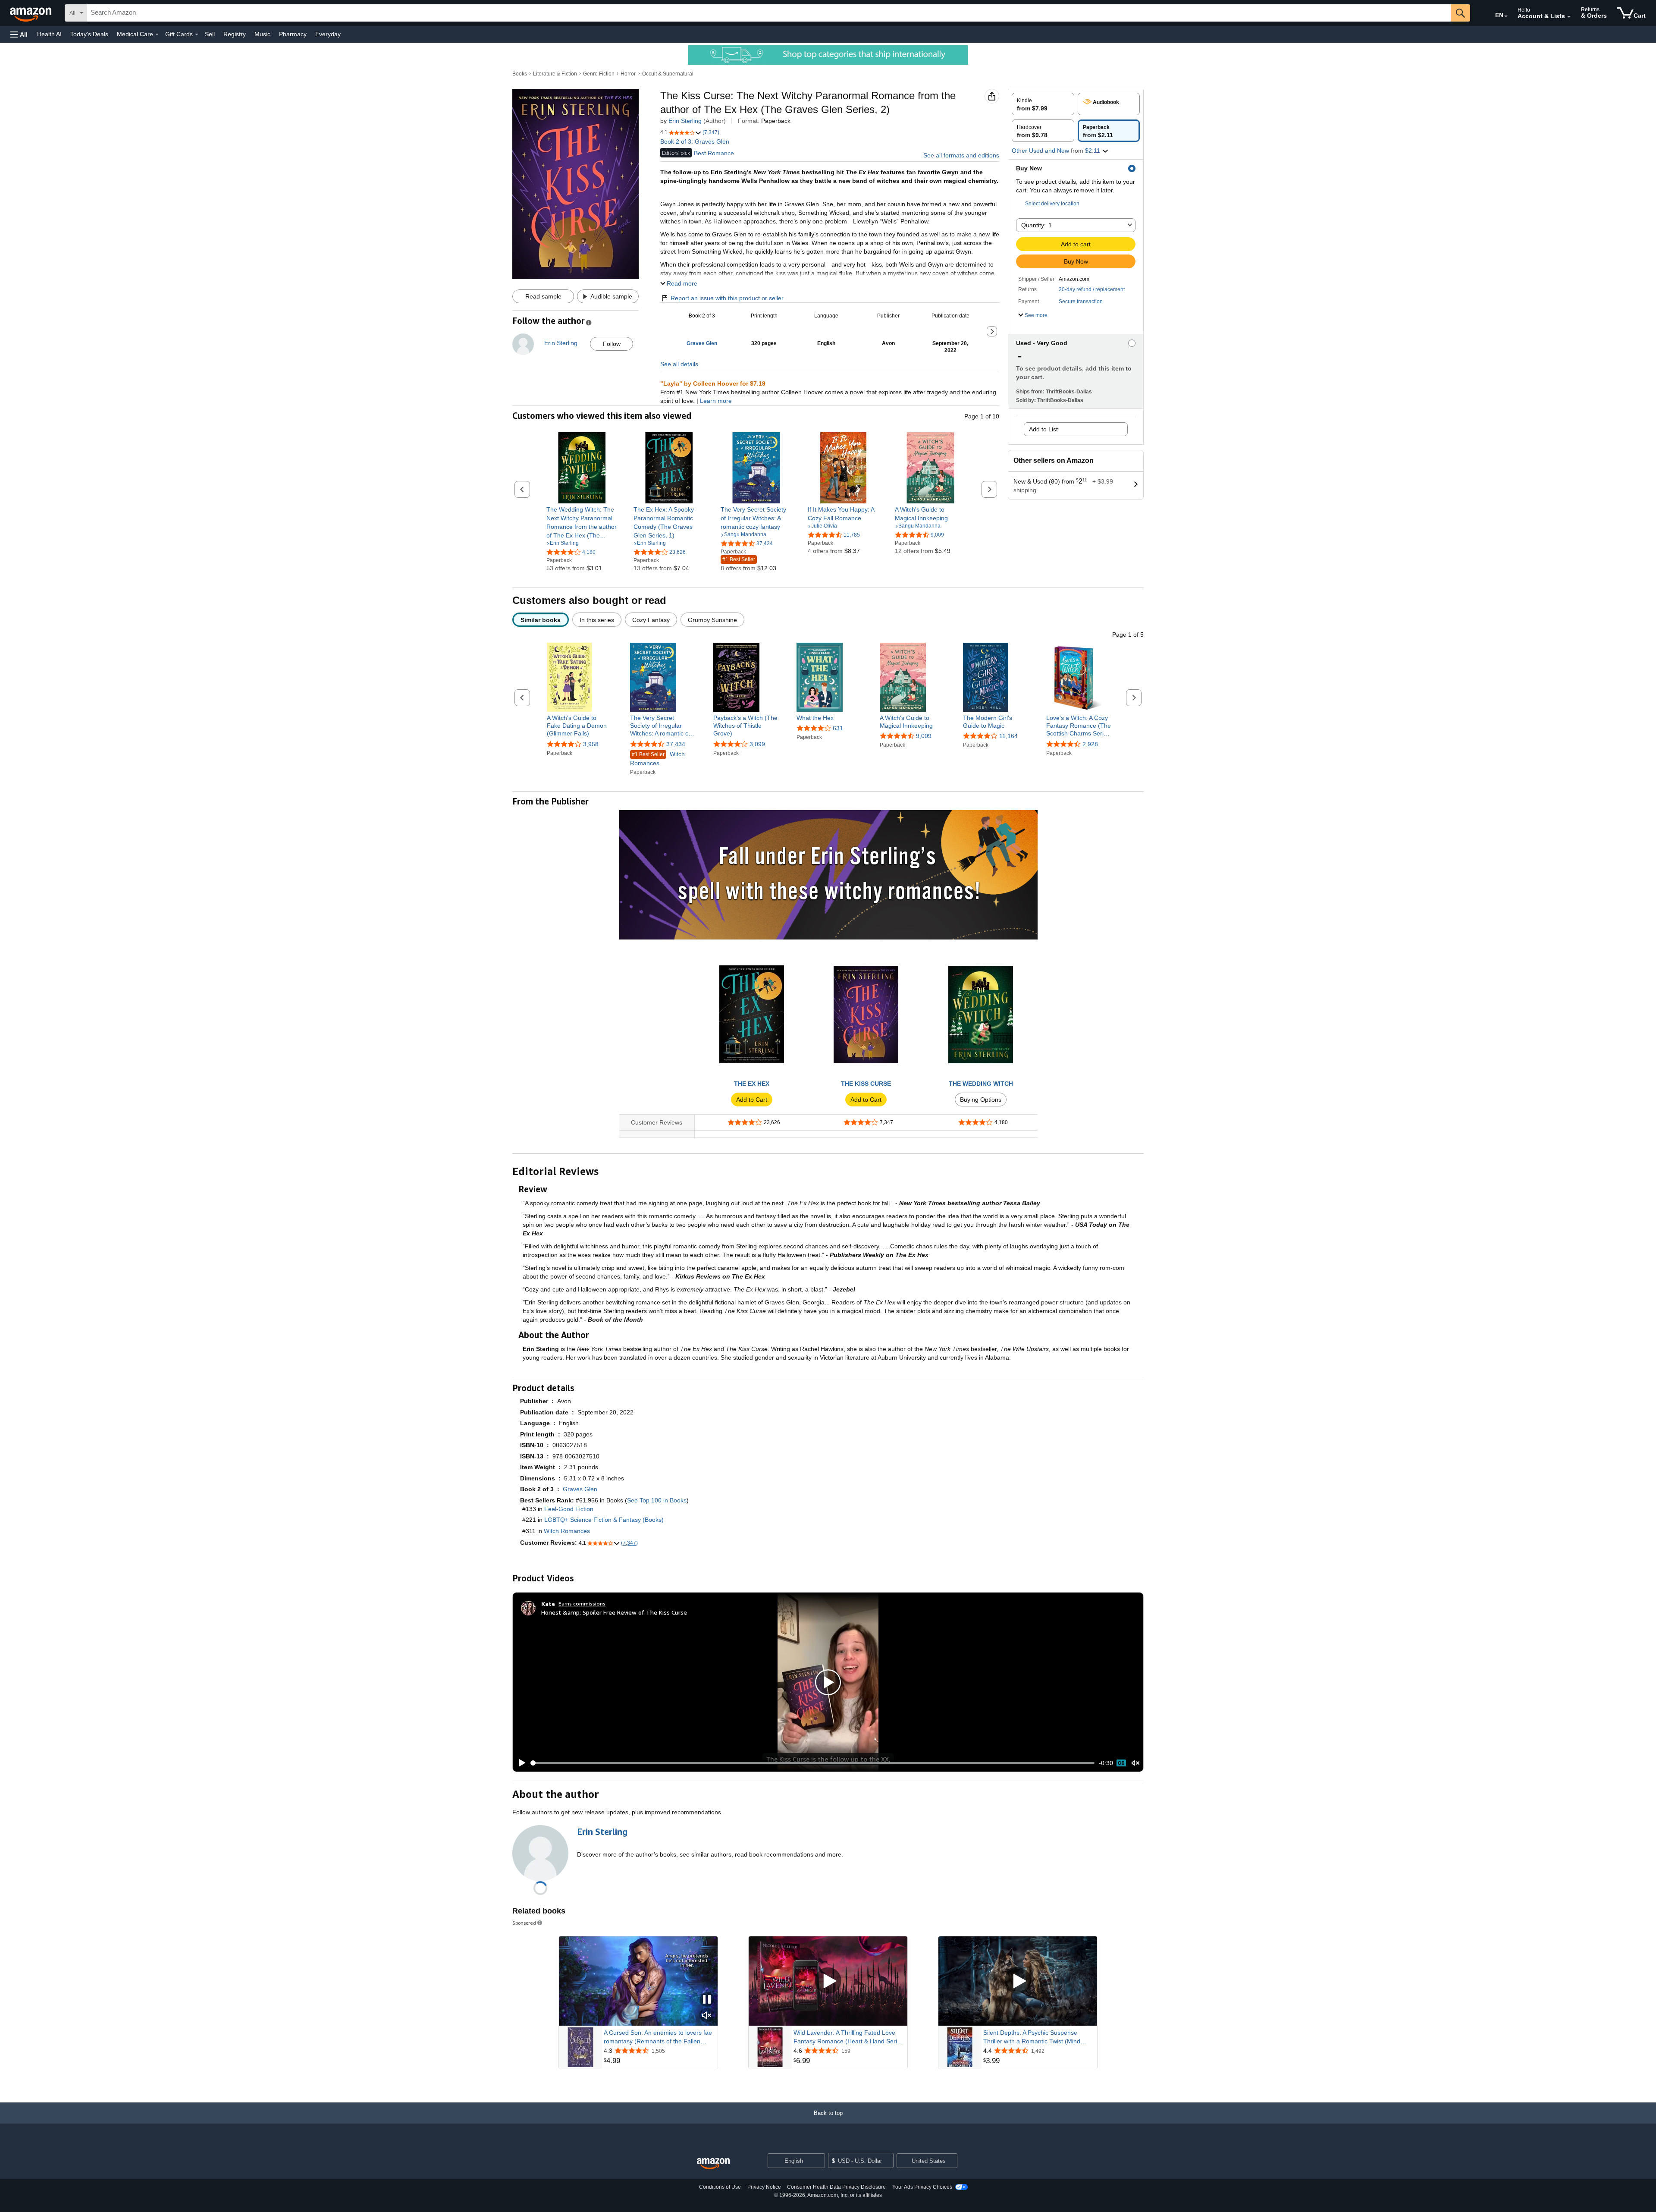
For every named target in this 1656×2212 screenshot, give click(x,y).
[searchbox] (769, 13)
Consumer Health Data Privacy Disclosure (836, 2187)
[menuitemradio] (1121, 1763)
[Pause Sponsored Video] (707, 2000)
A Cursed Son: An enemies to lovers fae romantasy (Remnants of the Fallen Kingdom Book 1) (658, 2037)
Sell (210, 34)
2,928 (1090, 744)
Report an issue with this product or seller (727, 298)
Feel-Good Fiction (569, 1509)
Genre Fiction (599, 74)
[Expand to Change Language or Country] (1506, 16)
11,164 (1008, 736)
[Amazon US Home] (713, 2164)
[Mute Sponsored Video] (707, 2016)
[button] (19, 34)
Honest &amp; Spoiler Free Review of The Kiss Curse (614, 1612)
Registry (235, 34)
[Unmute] (1135, 1763)
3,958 (591, 744)
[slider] (813, 1763)
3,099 (757, 744)
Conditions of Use (720, 2187)
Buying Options (981, 1100)
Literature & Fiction (555, 74)
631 (838, 728)
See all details (679, 364)
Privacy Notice (764, 2187)
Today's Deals (89, 34)
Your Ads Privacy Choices (922, 2187)
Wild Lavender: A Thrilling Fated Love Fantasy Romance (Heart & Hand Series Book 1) (848, 2037)
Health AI (49, 34)
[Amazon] (31, 13)
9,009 (924, 736)
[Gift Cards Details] (197, 35)
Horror (628, 74)
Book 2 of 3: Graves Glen (695, 141)
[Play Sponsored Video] (828, 1981)
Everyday (328, 34)
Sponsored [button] (524, 1923)
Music (262, 34)
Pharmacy (293, 34)
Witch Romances (657, 759)
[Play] (520, 1763)
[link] (582, 522)
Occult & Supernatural (668, 74)
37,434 (676, 744)
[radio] (1043, 104)
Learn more (716, 401)
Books (520, 74)
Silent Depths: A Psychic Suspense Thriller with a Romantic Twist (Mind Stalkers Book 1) (1032, 2037)
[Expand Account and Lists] (1569, 17)
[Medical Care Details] (157, 35)
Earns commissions (582, 1604)
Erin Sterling (685, 121)
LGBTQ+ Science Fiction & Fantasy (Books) (604, 1520)
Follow (612, 344)
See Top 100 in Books (657, 1500)
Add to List (1043, 429)
